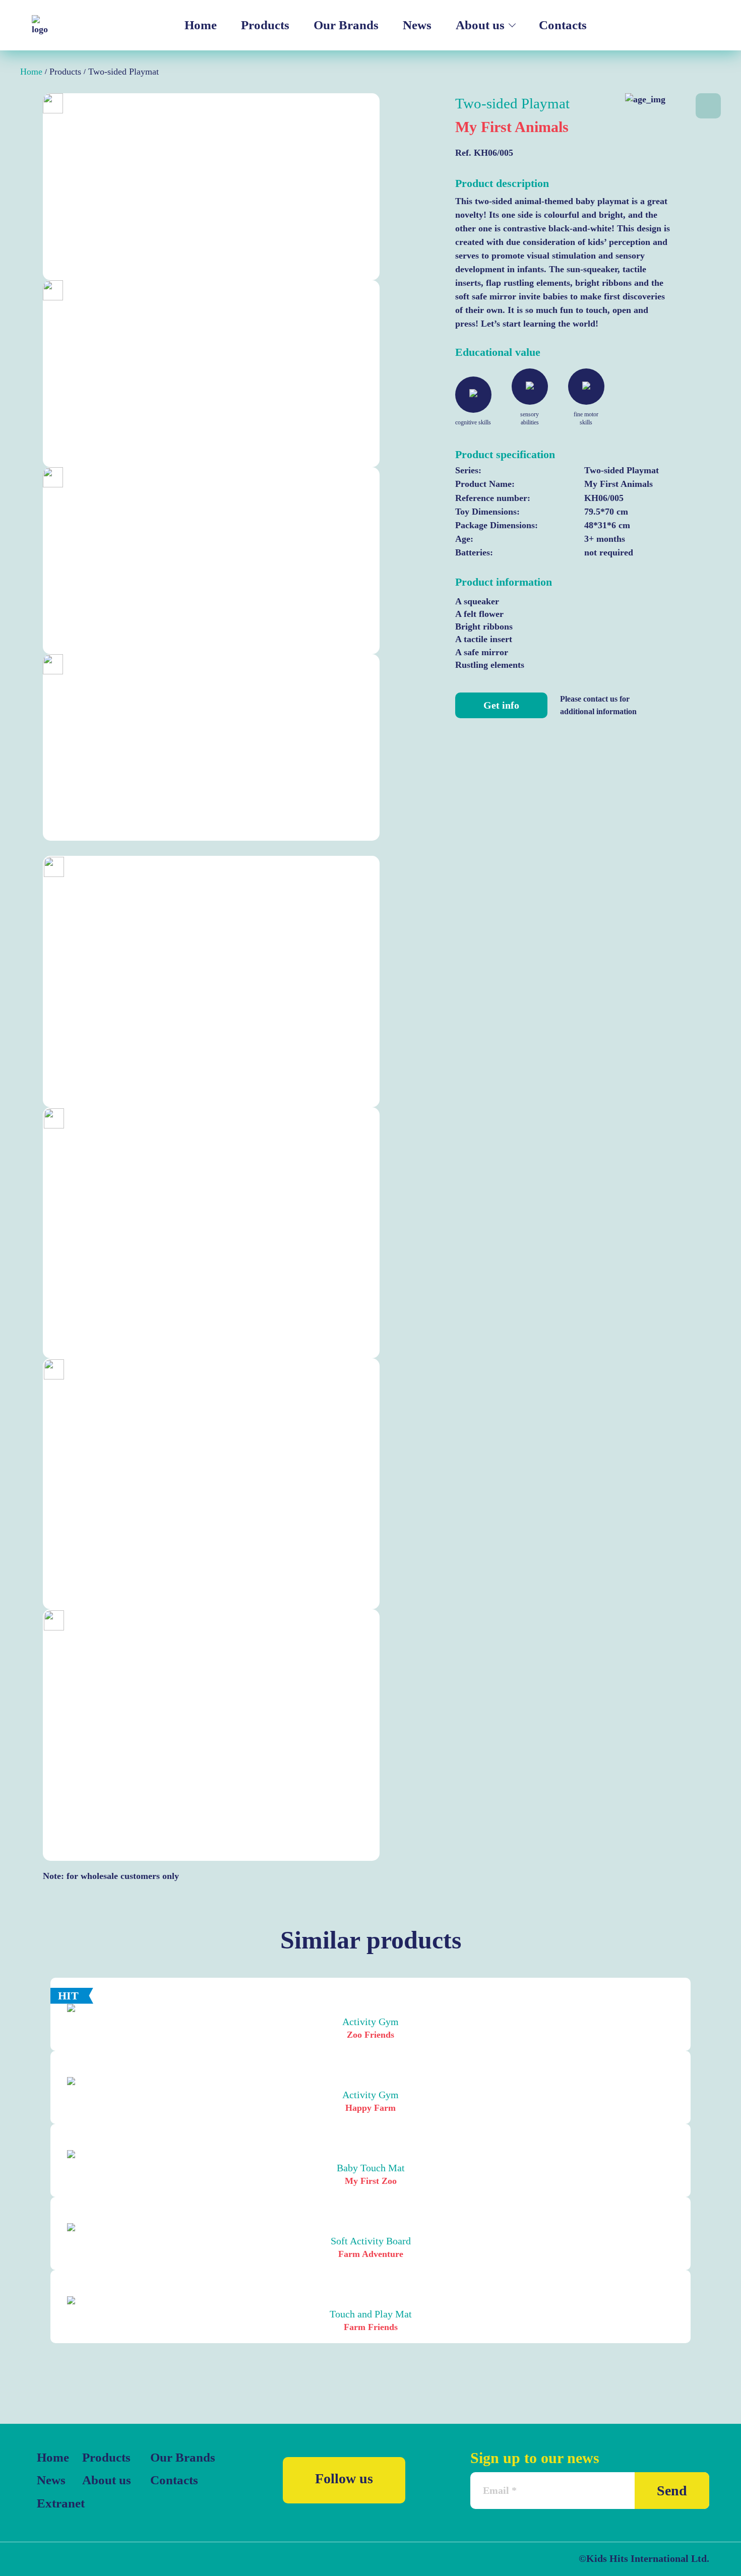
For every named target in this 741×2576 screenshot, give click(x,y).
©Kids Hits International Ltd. (644, 2558)
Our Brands (346, 25)
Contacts (563, 25)
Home (201, 25)
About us (480, 25)
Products (265, 25)
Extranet (57, 2503)
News (417, 25)
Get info (501, 705)
